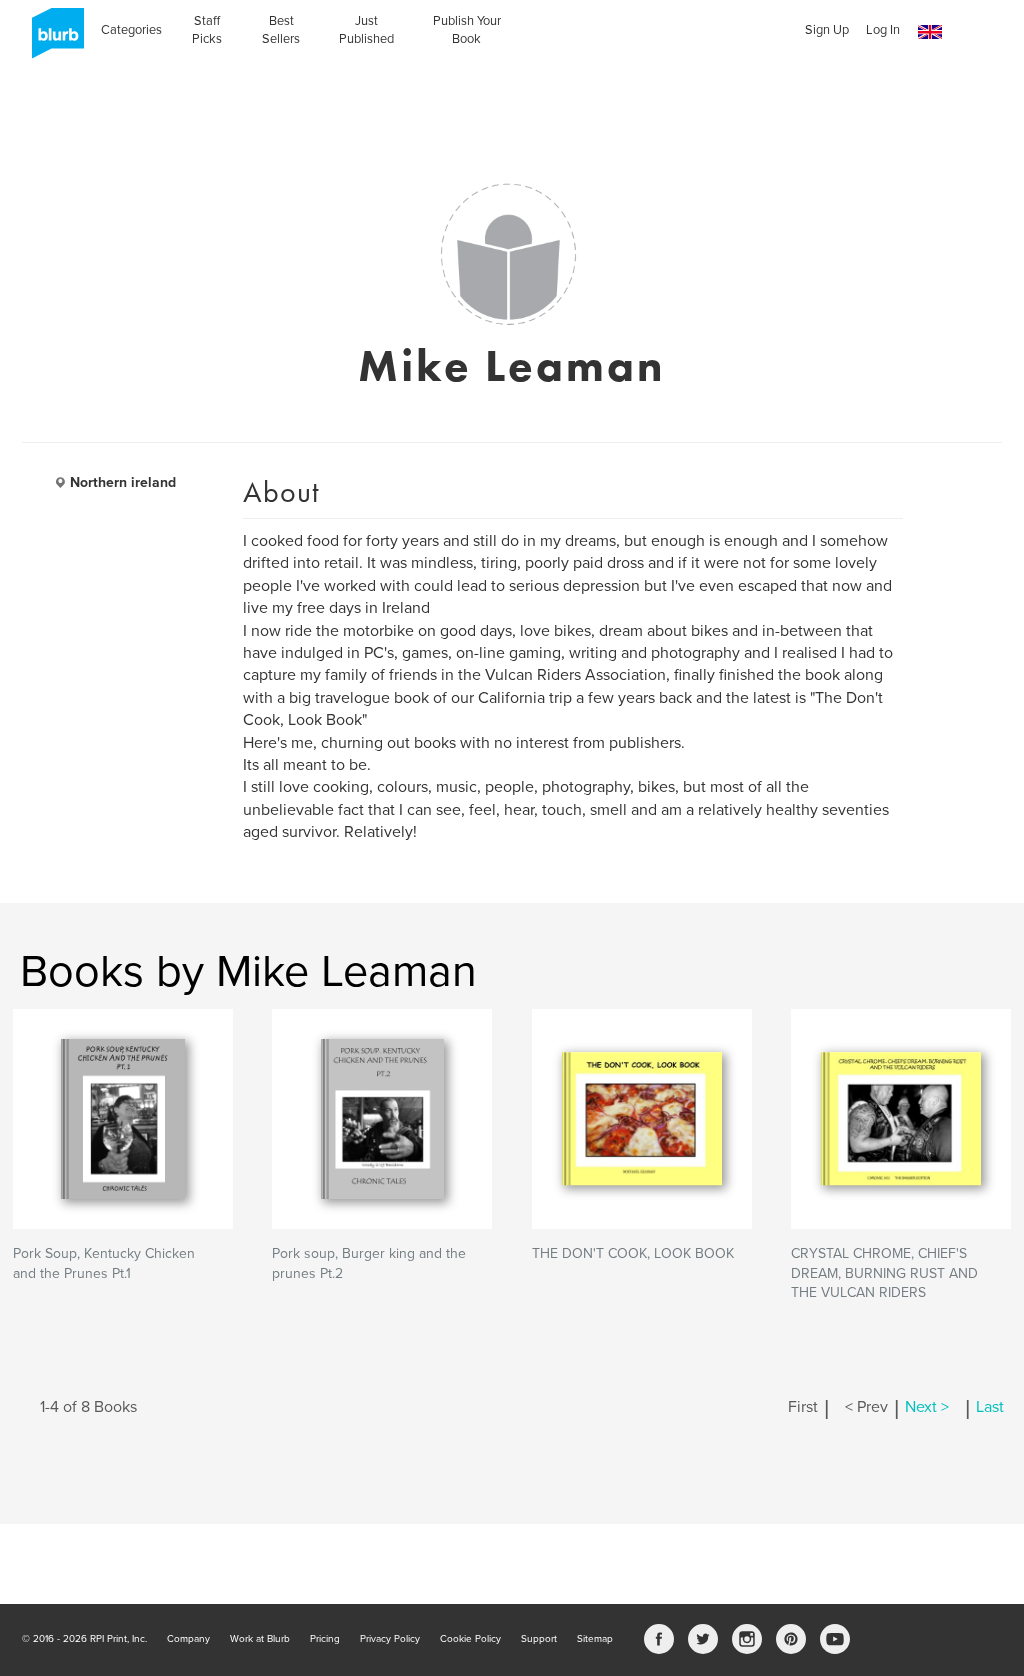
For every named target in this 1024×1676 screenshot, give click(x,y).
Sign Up (827, 30)
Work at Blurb (260, 1639)
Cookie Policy (470, 1639)
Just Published (366, 30)
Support (539, 1639)
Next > (927, 1407)
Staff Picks (207, 30)
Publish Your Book (467, 30)
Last (990, 1407)
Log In (883, 30)
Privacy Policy (390, 1639)
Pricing (325, 1639)
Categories (131, 30)
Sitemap (595, 1639)
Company (188, 1639)
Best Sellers (281, 30)
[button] (930, 32)
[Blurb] (52, 40)
